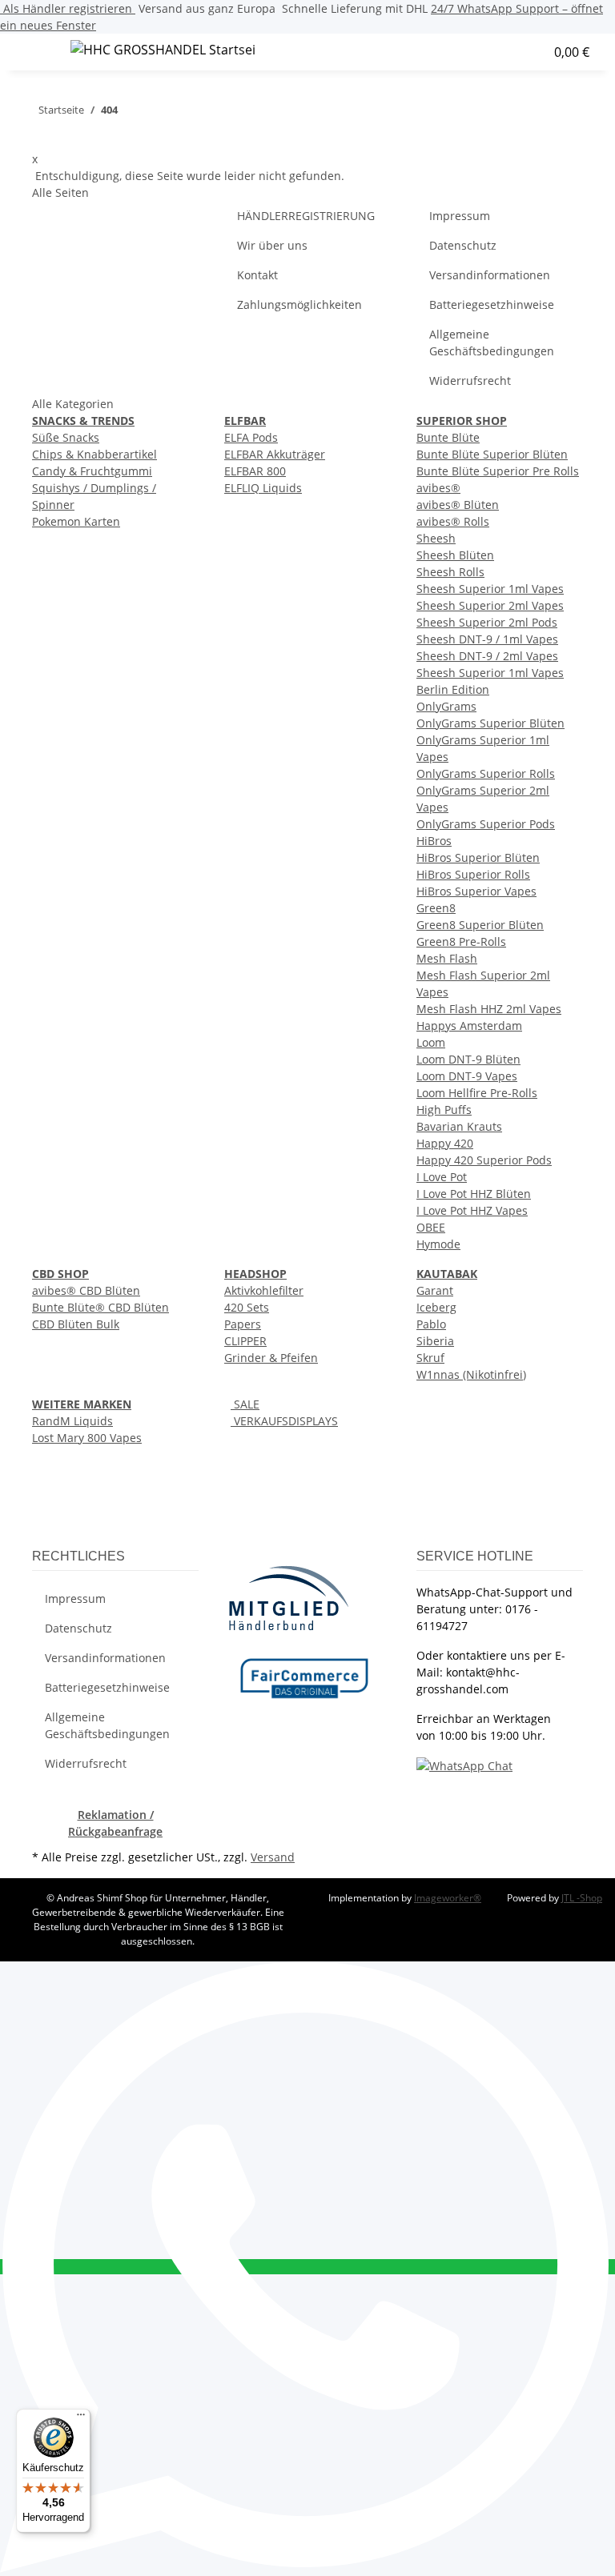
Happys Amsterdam (469, 1026)
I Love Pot (442, 1177)
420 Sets (247, 1307)
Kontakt (257, 275)
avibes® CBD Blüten (86, 1290)
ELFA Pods (251, 437)
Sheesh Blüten (455, 555)
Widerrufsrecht (470, 381)
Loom (431, 1042)
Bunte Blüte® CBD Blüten (100, 1307)
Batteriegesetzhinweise (492, 304)
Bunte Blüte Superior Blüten (492, 454)
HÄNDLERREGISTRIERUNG (306, 216)
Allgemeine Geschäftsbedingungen (492, 343)
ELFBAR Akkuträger (275, 454)
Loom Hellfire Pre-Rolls (477, 1093)
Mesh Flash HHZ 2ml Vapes (489, 1009)
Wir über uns (272, 245)
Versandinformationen (490, 275)
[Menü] (81, 2418)
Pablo (431, 1324)
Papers (243, 1324)
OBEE (431, 1227)
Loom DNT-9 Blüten (468, 1059)
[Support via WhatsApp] (464, 1765)
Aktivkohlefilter (264, 1290)
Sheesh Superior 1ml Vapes (490, 589)
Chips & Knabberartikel (94, 454)
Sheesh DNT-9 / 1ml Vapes (487, 639)
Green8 (436, 908)
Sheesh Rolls (450, 572)
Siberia (435, 1341)
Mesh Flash (447, 958)
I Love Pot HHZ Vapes (472, 1210)
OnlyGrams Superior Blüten (490, 723)
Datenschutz (463, 245)
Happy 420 (445, 1143)
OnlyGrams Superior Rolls (486, 773)
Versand (273, 1857)
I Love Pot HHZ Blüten (474, 1194)
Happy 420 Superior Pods (484, 1160)
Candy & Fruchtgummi (92, 471)
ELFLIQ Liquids (263, 488)
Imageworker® (448, 1898)
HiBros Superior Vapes (476, 891)
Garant (435, 1290)
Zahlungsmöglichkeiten (299, 304)
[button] (482, 52)
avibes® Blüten (458, 505)
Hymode (438, 1244)
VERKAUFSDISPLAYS (284, 1421)
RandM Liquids (72, 1421)
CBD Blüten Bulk (76, 1324)
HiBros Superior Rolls (473, 874)
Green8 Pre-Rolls (461, 941)
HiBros (434, 841)
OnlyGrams (446, 706)
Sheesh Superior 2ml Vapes (490, 605)
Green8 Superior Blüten (480, 925)
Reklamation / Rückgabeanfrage (115, 1823)
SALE (245, 1404)
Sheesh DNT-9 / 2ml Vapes (487, 656)
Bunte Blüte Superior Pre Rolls (498, 471)
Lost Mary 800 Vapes (87, 1438)
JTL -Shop (582, 1898)
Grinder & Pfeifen (271, 1358)
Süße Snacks (66, 437)
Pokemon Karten (76, 521)
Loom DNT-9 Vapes (467, 1076)
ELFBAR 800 (255, 471)
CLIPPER (245, 1341)
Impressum (460, 216)
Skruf (430, 1358)
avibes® (438, 488)
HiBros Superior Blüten (478, 857)
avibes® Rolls (453, 521)
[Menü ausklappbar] (33, 52)
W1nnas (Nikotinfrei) (471, 1374)
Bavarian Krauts (459, 1126)
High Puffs (444, 1110)
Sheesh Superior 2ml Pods (487, 622)
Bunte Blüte (448, 437)
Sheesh (436, 538)
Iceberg (436, 1307)
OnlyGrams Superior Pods (486, 824)
